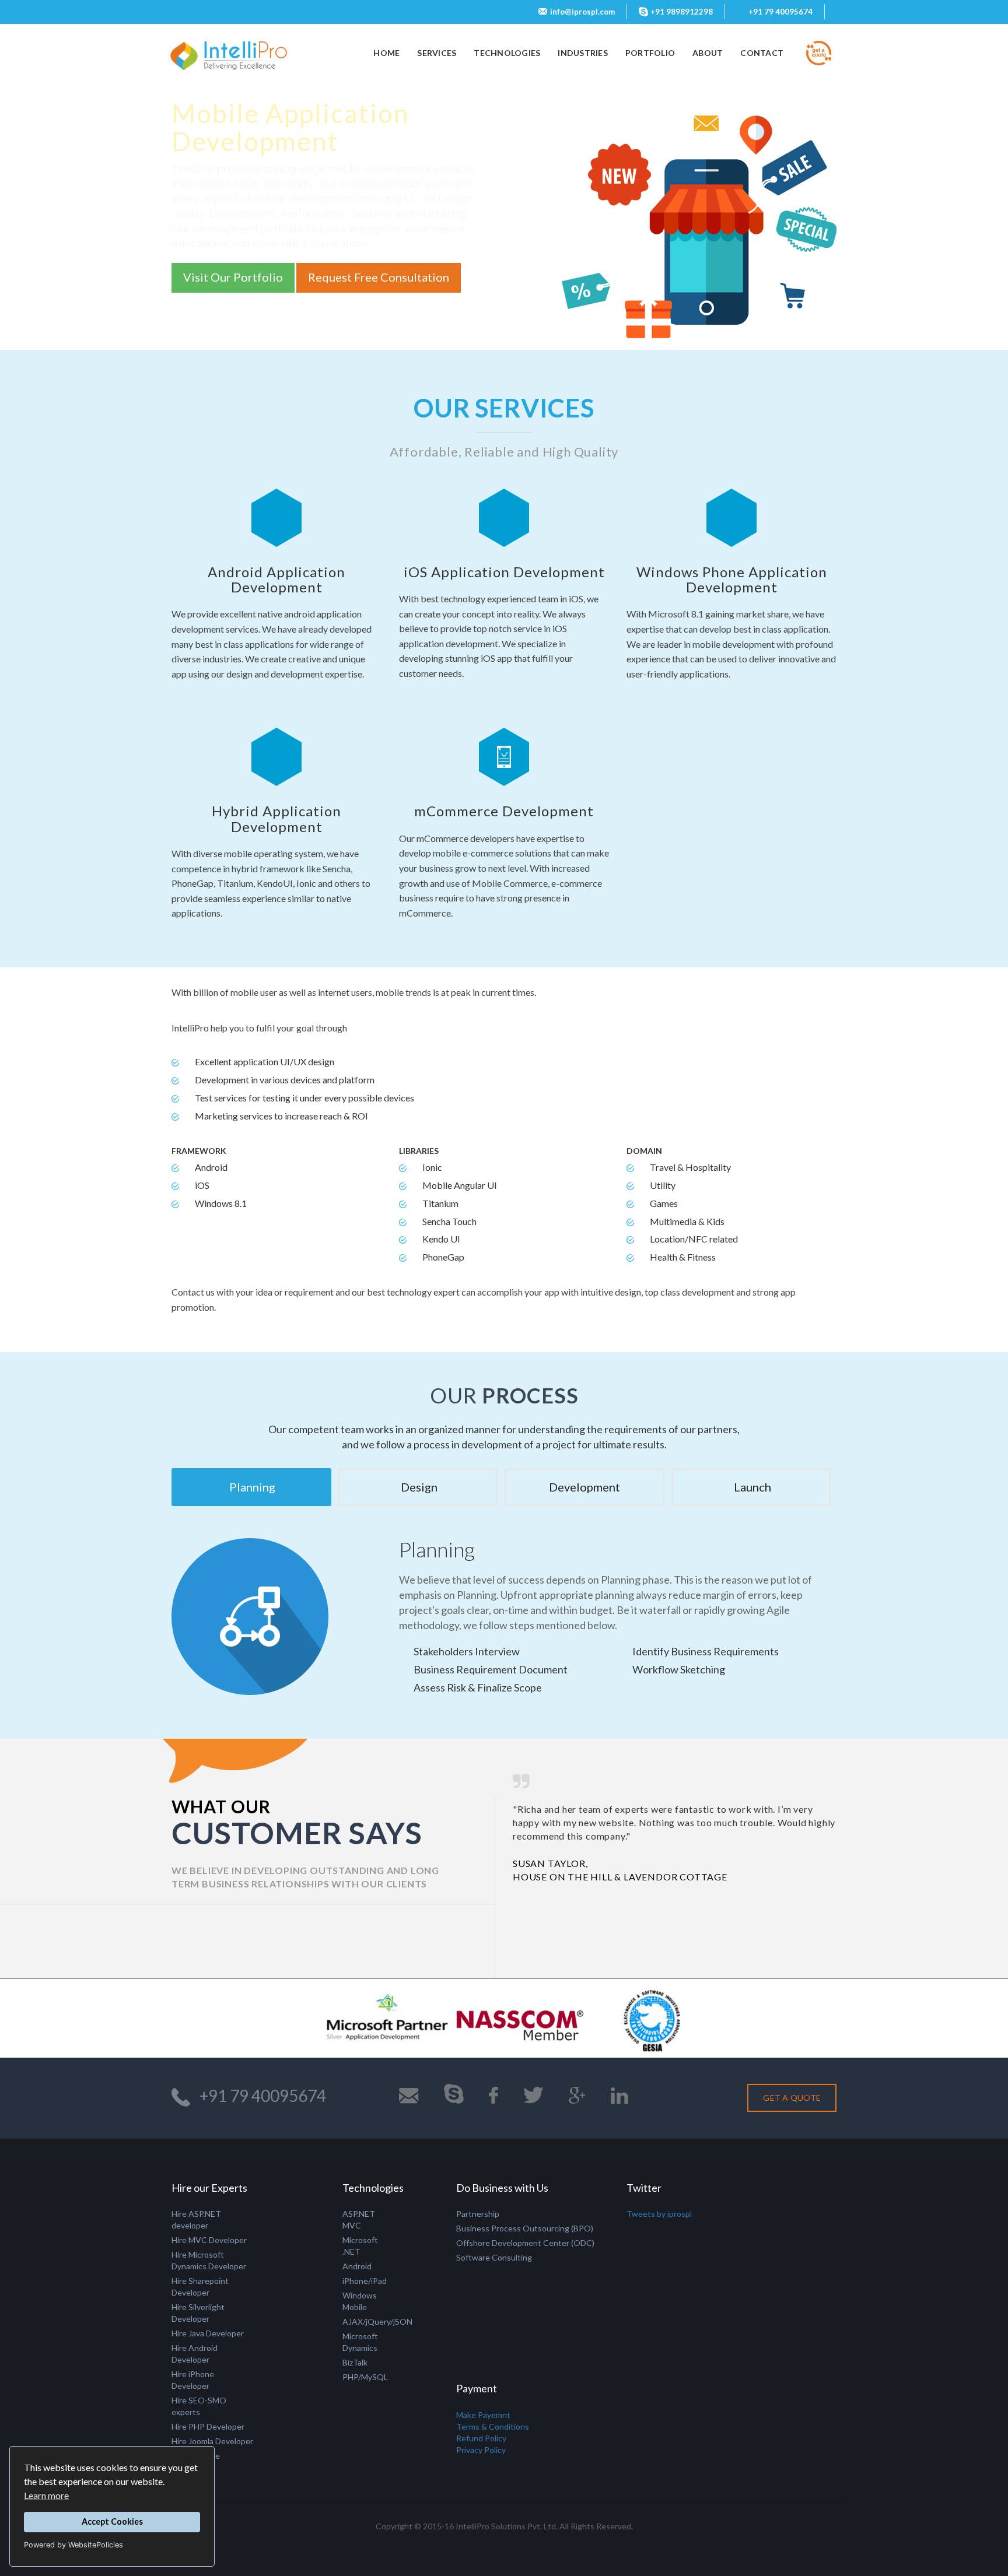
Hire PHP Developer (208, 2426)
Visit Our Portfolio (233, 277)
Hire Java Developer (208, 2333)
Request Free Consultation (379, 277)
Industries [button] (583, 53)
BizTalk (355, 2362)
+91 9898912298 (682, 12)
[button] (473, 1967)
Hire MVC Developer (209, 2240)
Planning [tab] (251, 1487)
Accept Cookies (112, 2521)
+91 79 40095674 (780, 12)
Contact (762, 53)
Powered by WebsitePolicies (73, 2545)
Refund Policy (481, 2438)
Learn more (46, 2495)
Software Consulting (494, 2257)
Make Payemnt (483, 2415)
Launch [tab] (751, 1487)
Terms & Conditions (493, 2426)
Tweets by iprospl (659, 2214)
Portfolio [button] (650, 53)
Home (391, 52)
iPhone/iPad (365, 2281)
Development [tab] (584, 1487)
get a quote (792, 2098)
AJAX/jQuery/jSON (377, 2321)
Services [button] (437, 53)
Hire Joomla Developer (212, 2441)
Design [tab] (418, 1487)
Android (357, 2266)
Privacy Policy (481, 2450)
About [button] (708, 53)
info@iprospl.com (582, 12)
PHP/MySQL (365, 2377)
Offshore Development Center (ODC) (525, 2243)
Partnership (478, 2214)
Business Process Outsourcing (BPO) (525, 2228)
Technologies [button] (507, 53)
